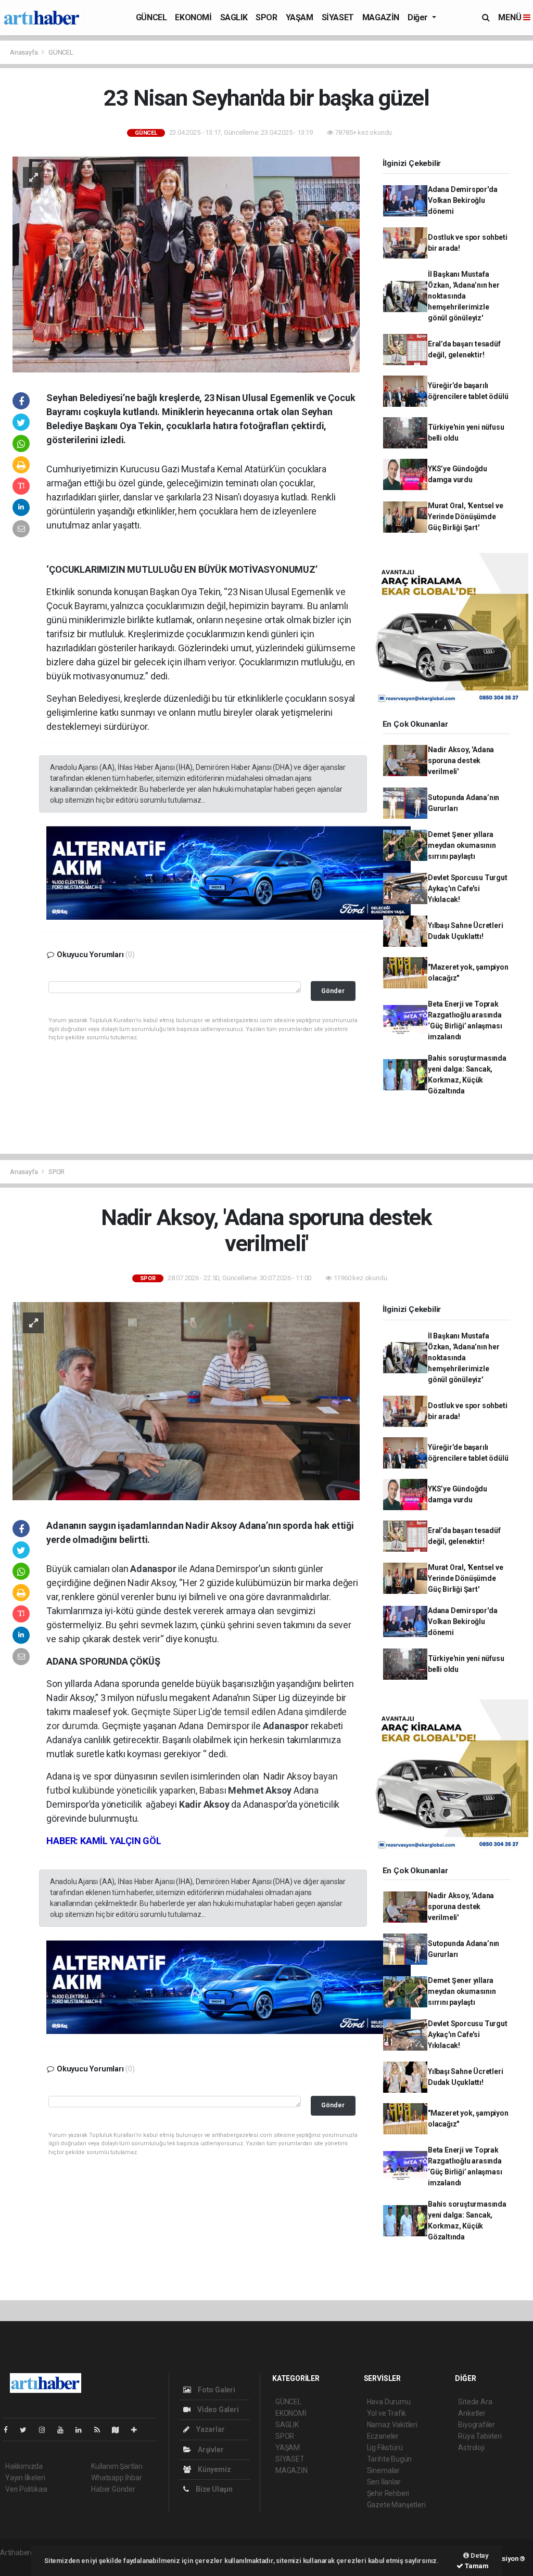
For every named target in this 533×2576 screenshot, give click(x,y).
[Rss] (101, 2430)
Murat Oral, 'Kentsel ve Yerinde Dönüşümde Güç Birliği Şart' (466, 517)
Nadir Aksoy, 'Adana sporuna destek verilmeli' (461, 761)
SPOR (266, 17)
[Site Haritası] (120, 2430)
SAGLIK (234, 17)
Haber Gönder (113, 2489)
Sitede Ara (475, 2402)
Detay (479, 2555)
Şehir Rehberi (388, 2493)
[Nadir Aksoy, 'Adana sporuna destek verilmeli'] (186, 1400)
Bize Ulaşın (213, 2489)
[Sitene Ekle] (138, 2430)
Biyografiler (477, 2425)
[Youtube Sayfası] (65, 2430)
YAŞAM (300, 17)
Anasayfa (24, 52)
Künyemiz (213, 2469)
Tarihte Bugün (390, 2459)
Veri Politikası (26, 2489)
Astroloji (471, 2448)
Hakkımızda (24, 2466)
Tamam (476, 2566)
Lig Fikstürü (385, 2448)
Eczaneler (383, 2436)
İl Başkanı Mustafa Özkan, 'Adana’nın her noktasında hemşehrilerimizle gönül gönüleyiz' (464, 296)
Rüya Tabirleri (480, 2436)
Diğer (419, 17)
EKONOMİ (193, 17)
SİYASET (338, 17)
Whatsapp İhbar (116, 2478)
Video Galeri (217, 2410)
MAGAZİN (381, 17)
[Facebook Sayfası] (10, 2430)
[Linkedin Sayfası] (83, 2430)
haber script (19, 2564)
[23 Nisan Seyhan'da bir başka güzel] (186, 264)
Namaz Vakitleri (392, 2425)
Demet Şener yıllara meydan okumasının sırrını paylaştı (462, 845)
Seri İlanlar (384, 2482)
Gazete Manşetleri (396, 2505)
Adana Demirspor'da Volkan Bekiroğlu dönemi (463, 200)
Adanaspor (154, 1569)
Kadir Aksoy (205, 1804)
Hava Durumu (389, 2402)
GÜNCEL (151, 17)
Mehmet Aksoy (261, 1790)
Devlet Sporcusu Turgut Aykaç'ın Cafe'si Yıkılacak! (468, 888)
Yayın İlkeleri (25, 2478)
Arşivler (210, 2450)
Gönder (333, 991)
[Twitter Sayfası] (27, 2430)
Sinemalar (383, 2470)
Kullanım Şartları (117, 2466)
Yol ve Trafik (387, 2413)
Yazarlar (210, 2429)
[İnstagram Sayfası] (46, 2430)
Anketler (472, 2413)
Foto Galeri (216, 2390)
